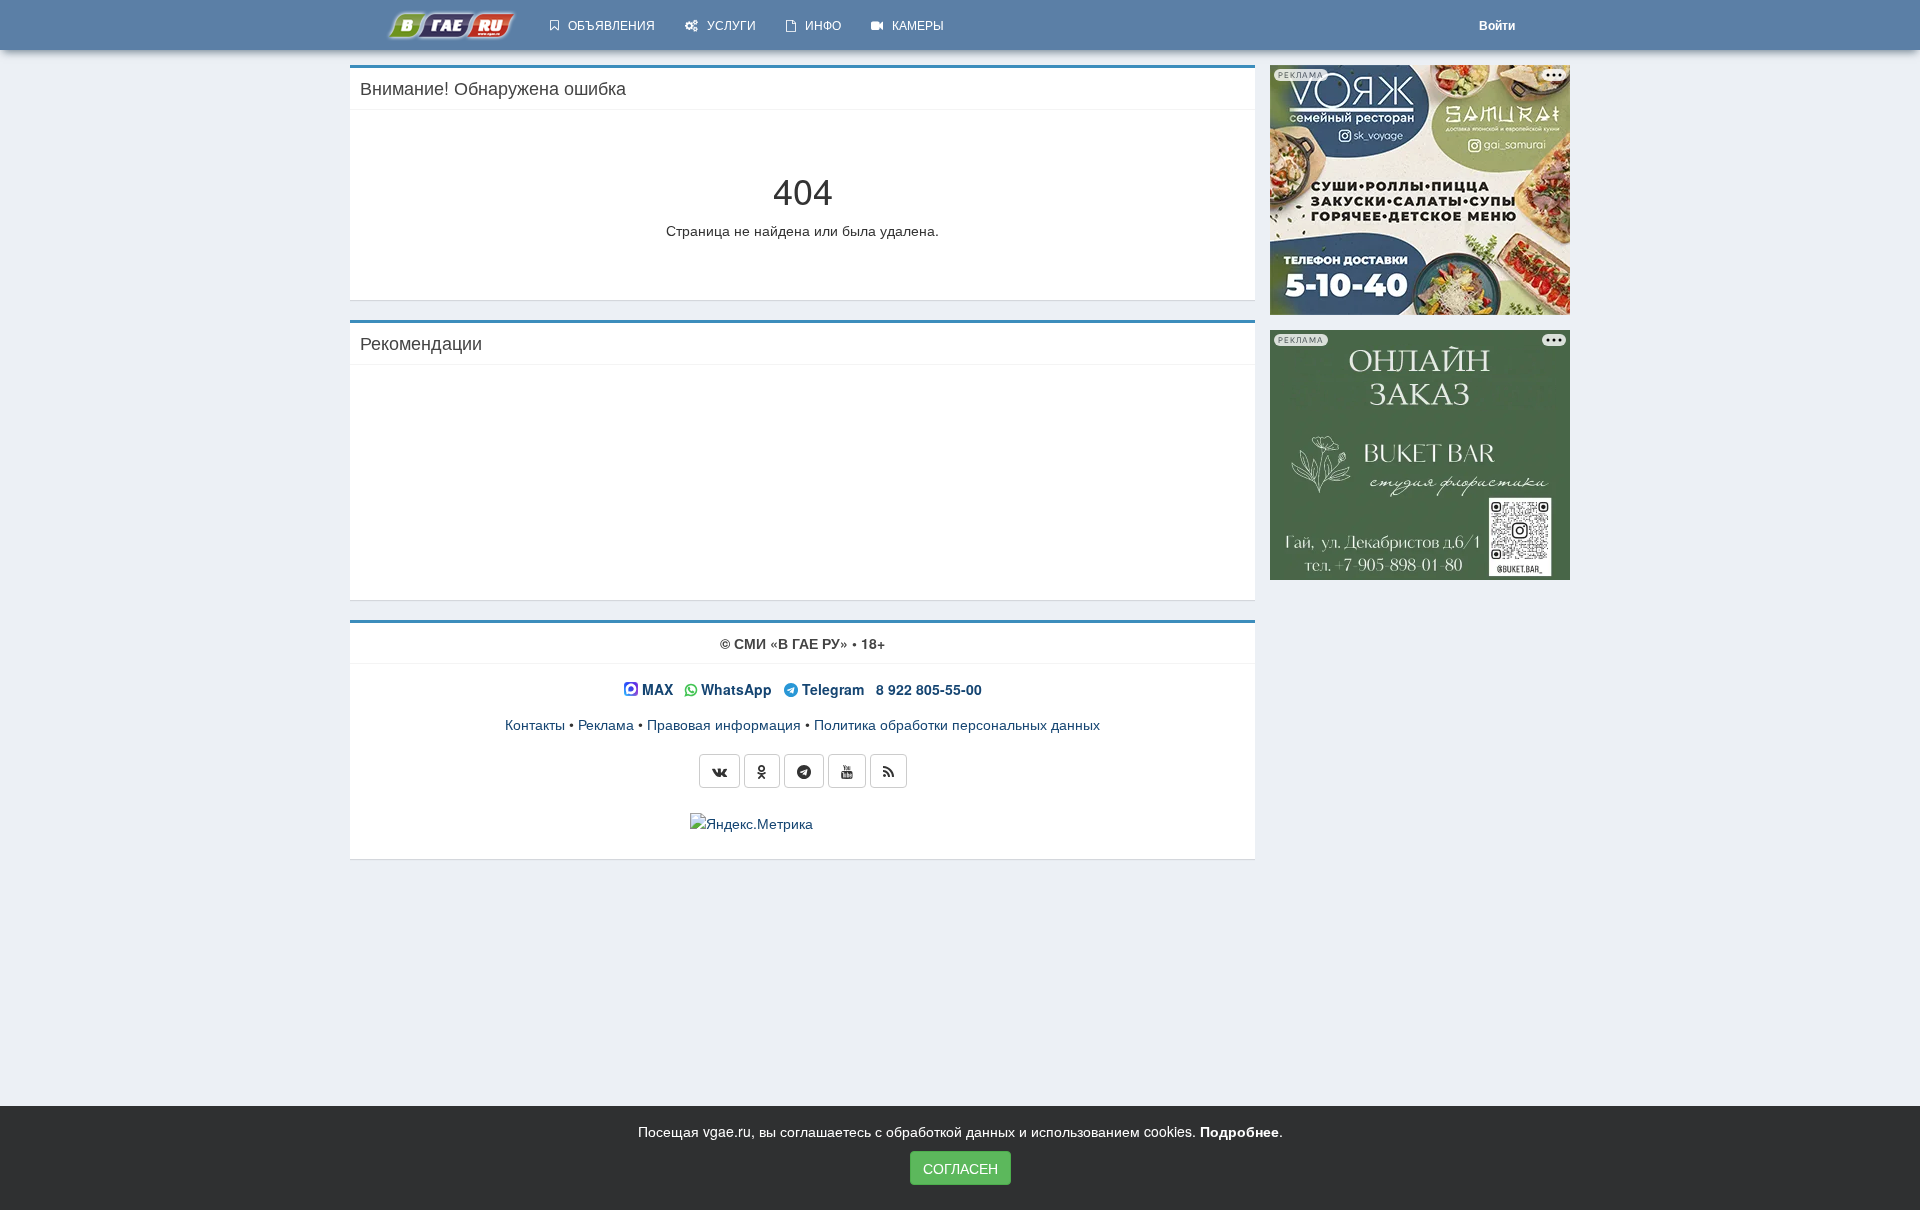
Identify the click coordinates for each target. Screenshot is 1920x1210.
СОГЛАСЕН (960, 1168)
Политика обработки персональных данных (957, 724)
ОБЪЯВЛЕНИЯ (607, 24)
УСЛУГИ (727, 24)
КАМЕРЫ (913, 24)
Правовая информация (724, 724)
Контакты (535, 724)
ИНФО (818, 24)
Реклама (606, 724)
